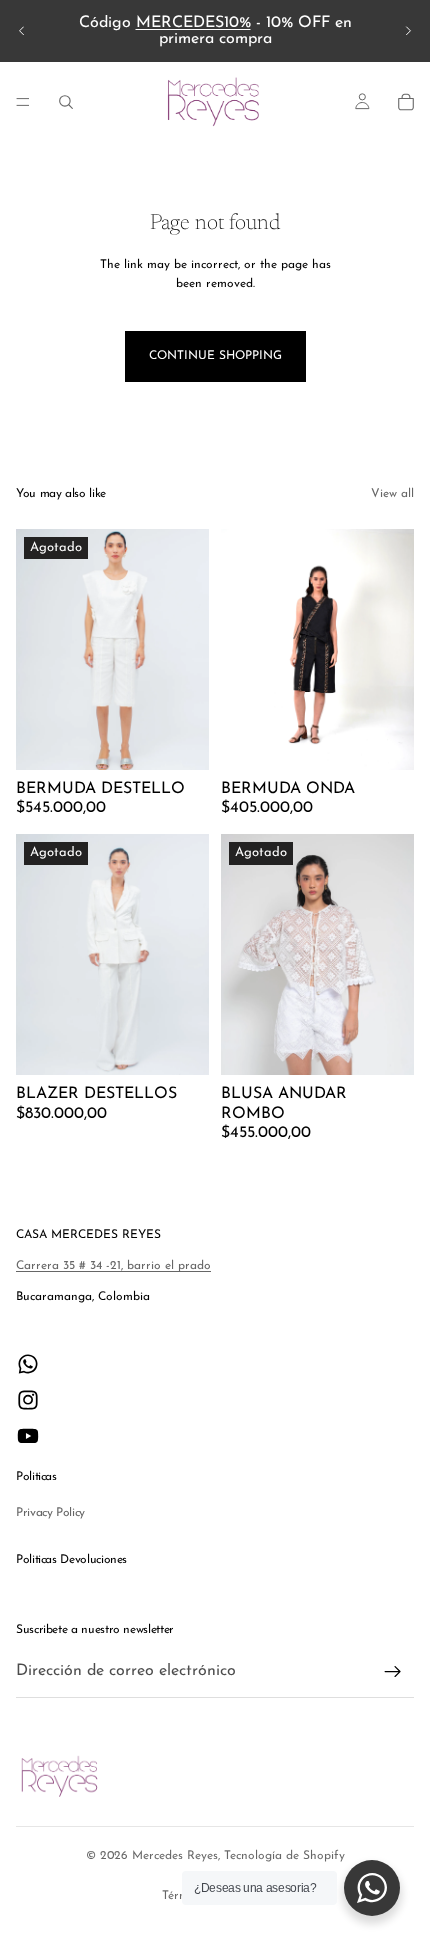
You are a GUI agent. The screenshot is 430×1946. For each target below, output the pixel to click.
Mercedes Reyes (175, 1856)
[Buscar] (66, 102)
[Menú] (23, 102)
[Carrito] (406, 102)
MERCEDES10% (193, 23)
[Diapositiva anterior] (22, 31)
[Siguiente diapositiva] (408, 31)
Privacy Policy (50, 1513)
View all (392, 494)
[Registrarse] (393, 1672)
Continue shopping (215, 356)
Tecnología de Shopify (284, 1856)
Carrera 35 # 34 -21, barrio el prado (113, 1266)
